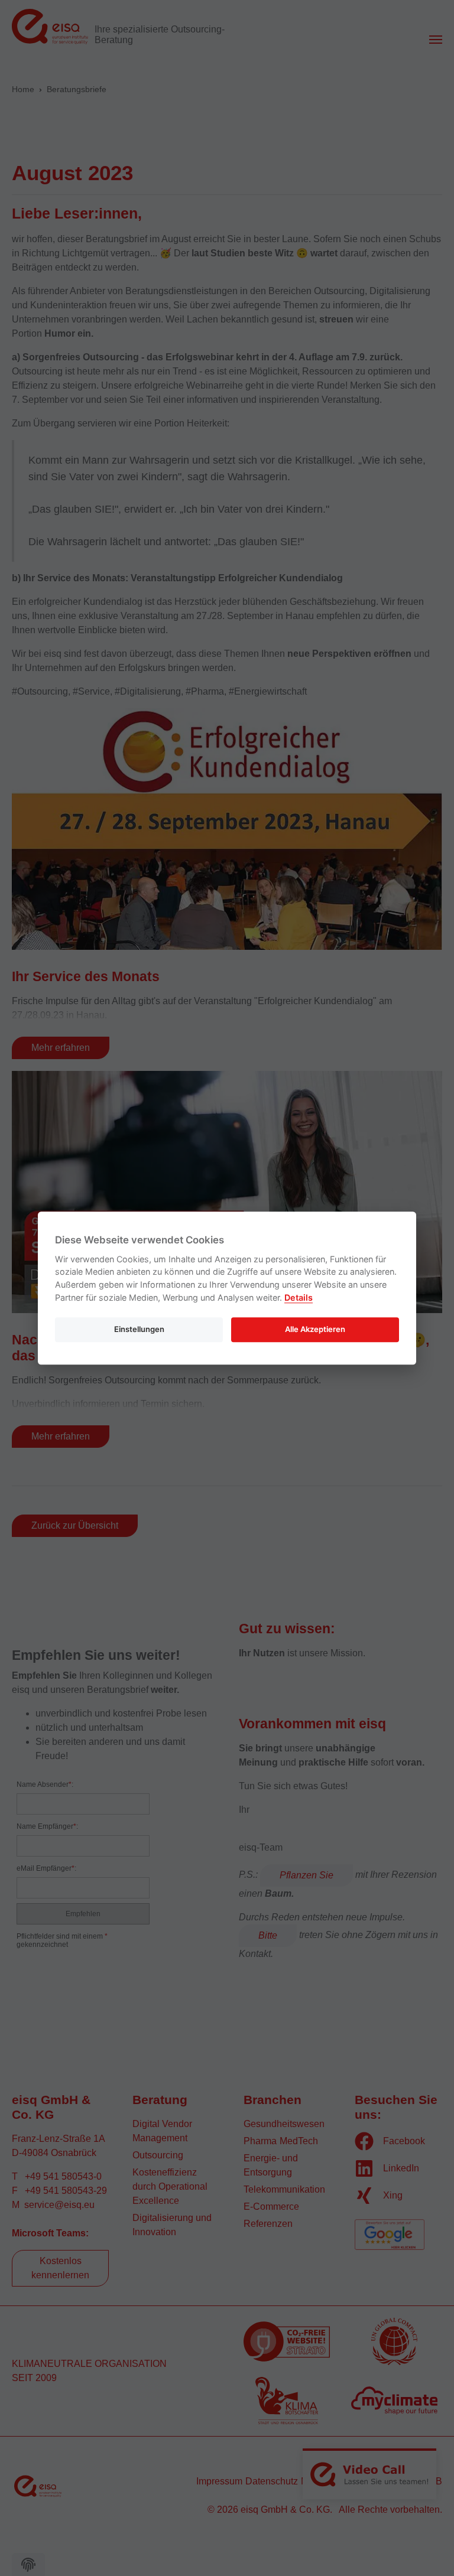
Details (299, 1297)
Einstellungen (139, 1329)
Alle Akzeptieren (315, 1329)
